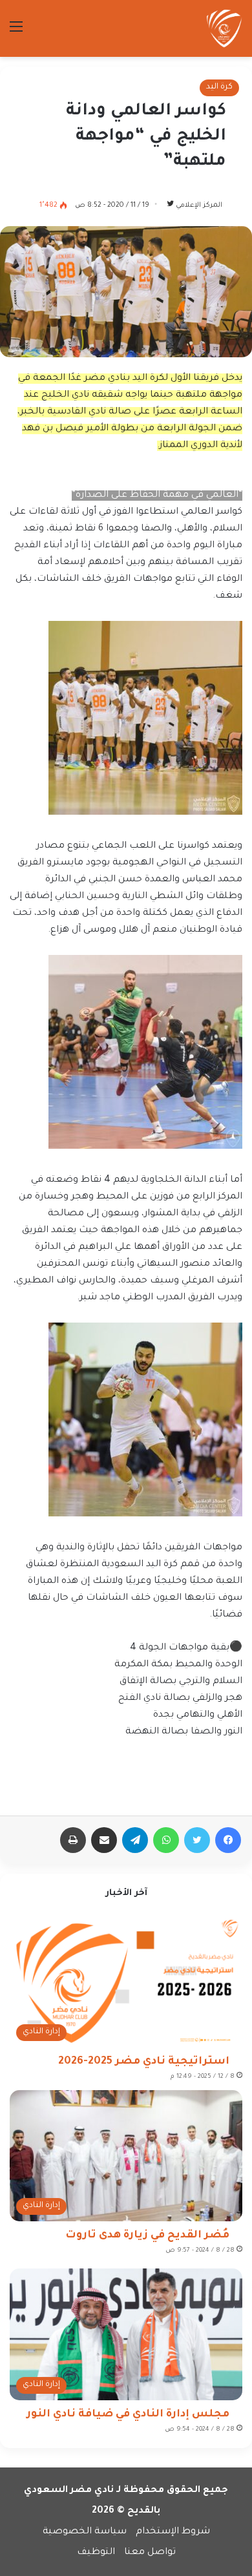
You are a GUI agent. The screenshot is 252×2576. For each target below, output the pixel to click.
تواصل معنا (150, 2553)
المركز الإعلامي (199, 205)
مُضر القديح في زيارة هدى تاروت (147, 2236)
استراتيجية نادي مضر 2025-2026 (144, 2062)
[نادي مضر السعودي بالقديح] (224, 28)
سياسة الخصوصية (85, 2532)
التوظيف (96, 2553)
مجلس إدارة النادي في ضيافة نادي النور (128, 2414)
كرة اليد (219, 87)
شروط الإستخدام (173, 2532)
